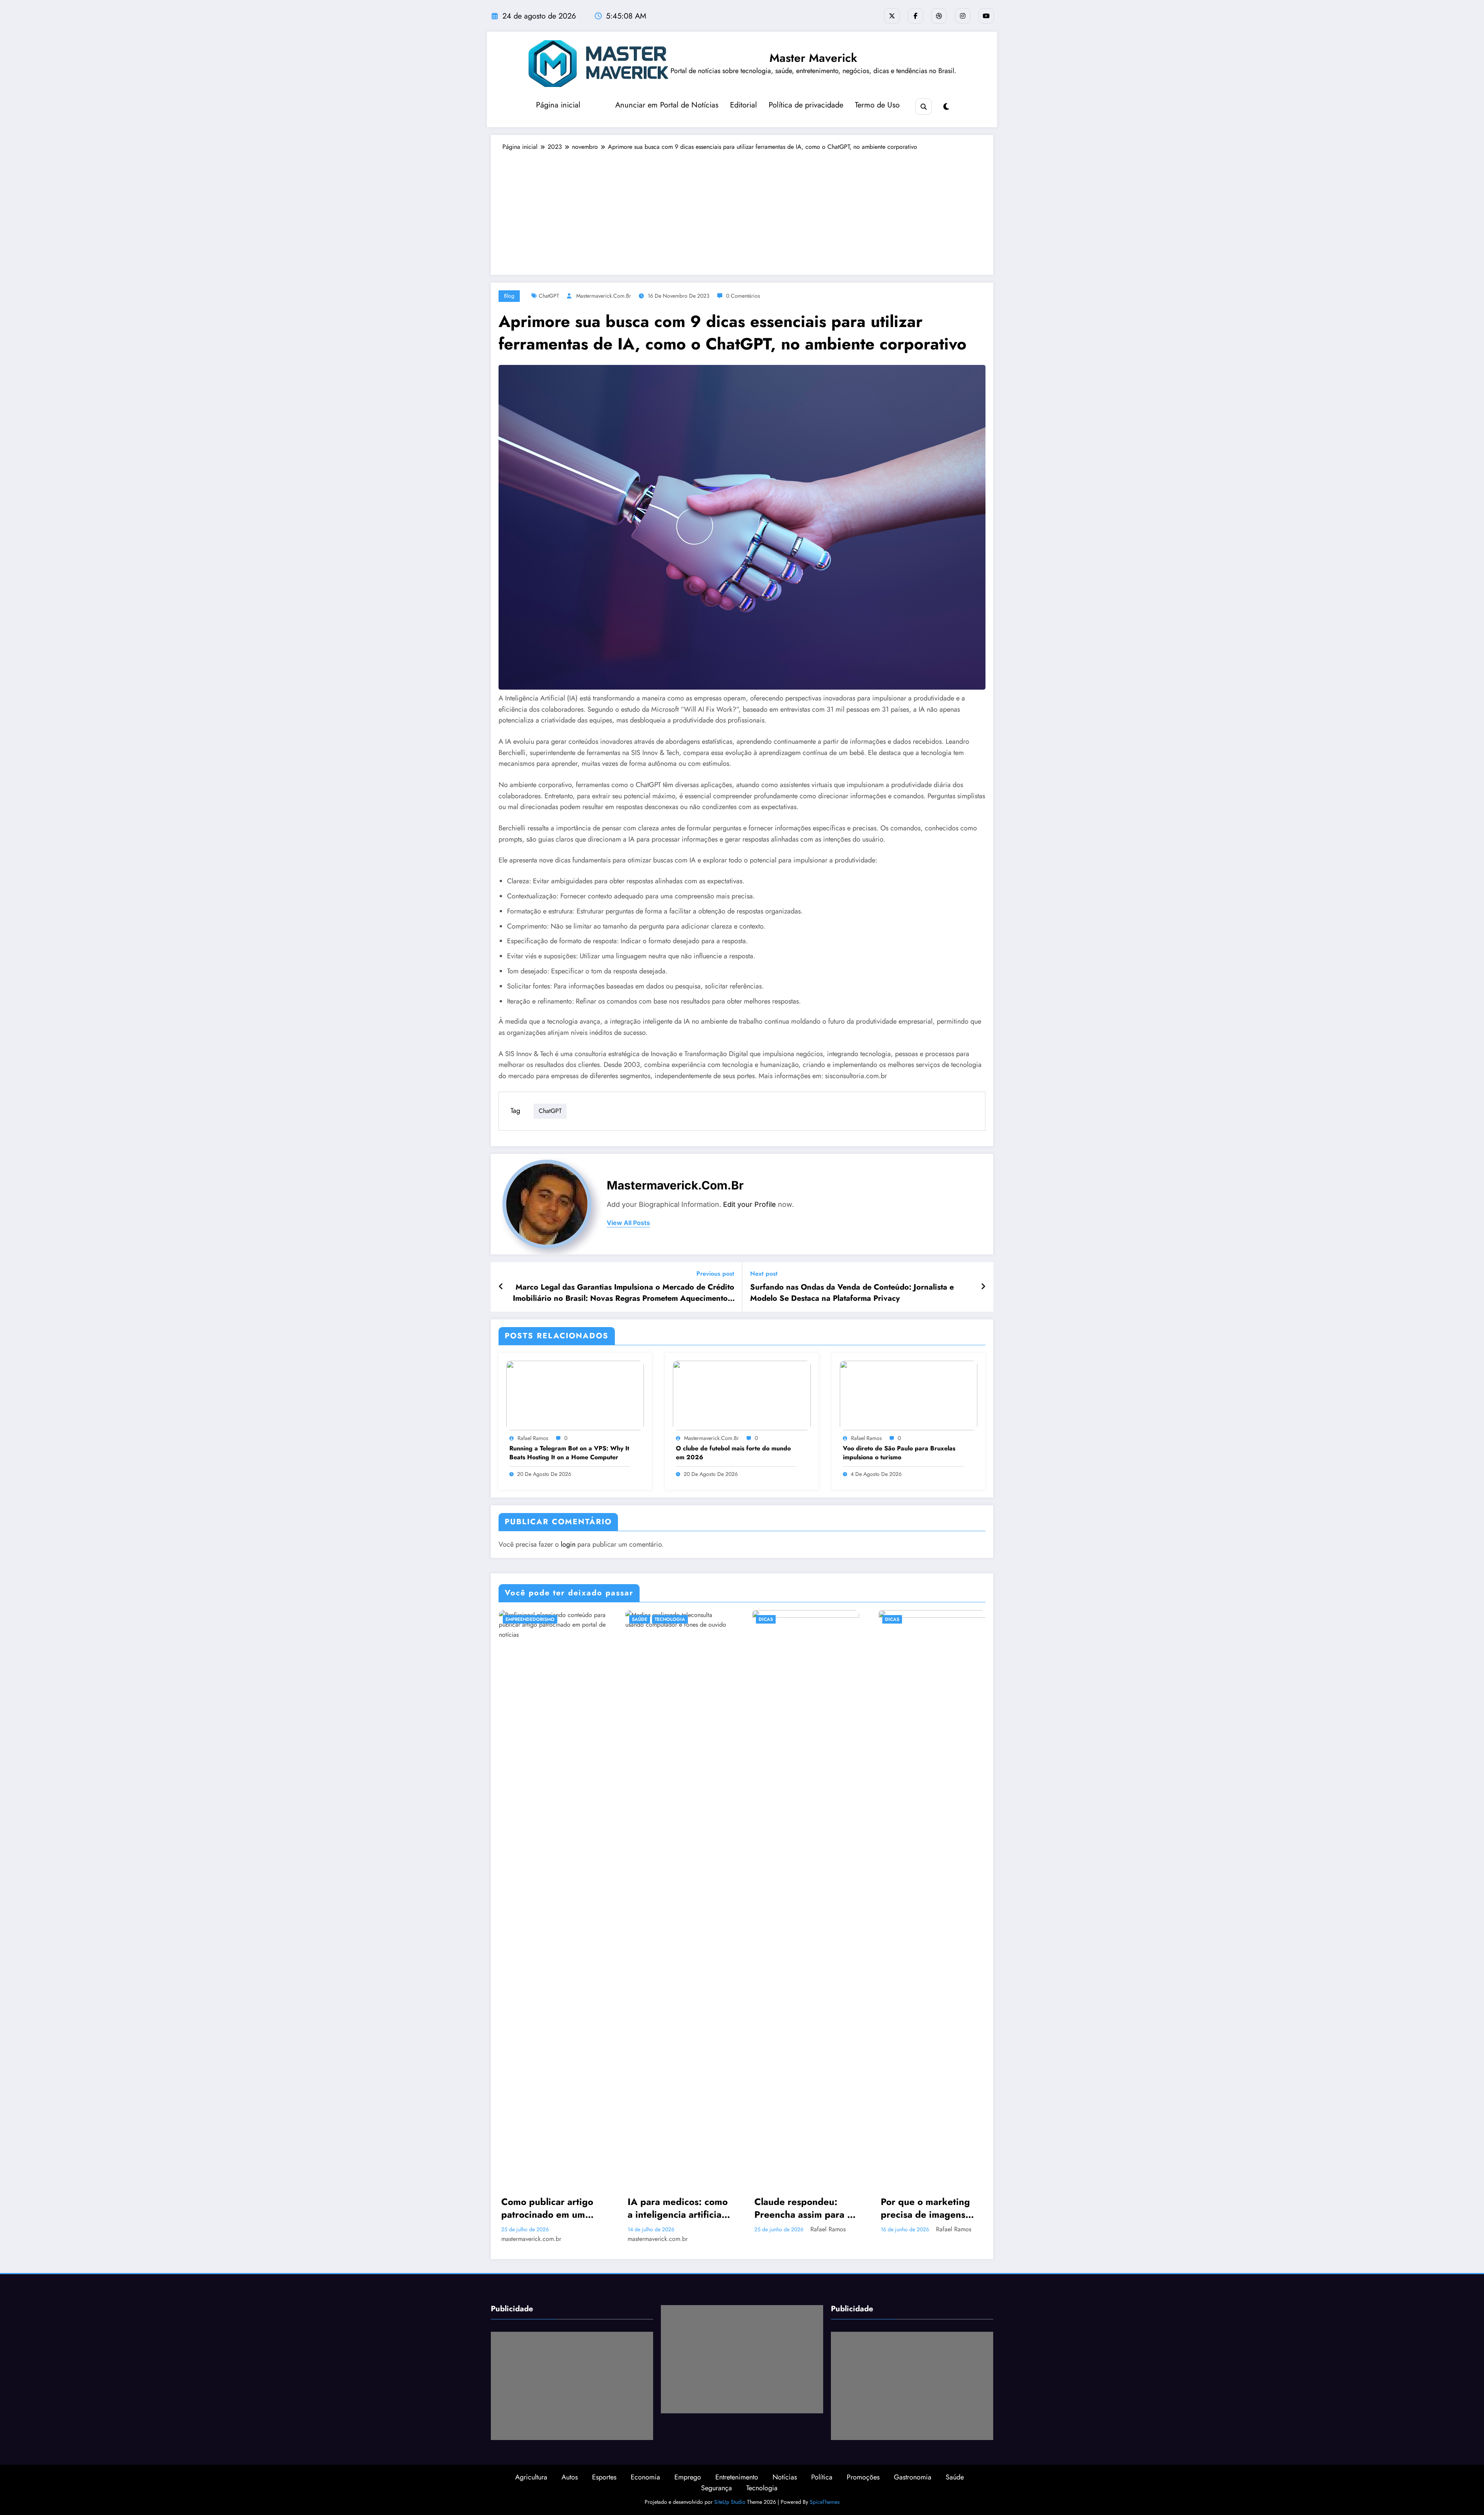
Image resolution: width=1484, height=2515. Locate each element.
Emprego (688, 2477)
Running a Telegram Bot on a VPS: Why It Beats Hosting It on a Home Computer (569, 1453)
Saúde (640, 1619)
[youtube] (986, 16)
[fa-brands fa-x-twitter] (892, 16)
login (568, 1544)
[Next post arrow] (983, 1287)
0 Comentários (743, 296)
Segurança (716, 2488)
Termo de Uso (877, 105)
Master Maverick (813, 58)
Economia (645, 2477)
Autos (570, 2477)
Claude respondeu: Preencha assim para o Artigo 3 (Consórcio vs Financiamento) (803, 2208)
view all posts (628, 1223)
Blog (509, 296)
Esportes (604, 2477)
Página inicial (558, 105)
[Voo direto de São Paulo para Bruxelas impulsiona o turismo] (909, 1395)
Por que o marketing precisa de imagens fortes (925, 2208)
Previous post (715, 1274)
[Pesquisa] (923, 106)
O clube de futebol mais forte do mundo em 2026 (733, 1453)
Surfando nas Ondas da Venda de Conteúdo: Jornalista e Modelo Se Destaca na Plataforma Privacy (852, 1293)
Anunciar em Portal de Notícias (667, 105)
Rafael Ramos (533, 1438)
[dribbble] (939, 16)
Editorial (744, 105)
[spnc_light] (946, 107)
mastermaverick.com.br (604, 296)
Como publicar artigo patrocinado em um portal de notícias (547, 2208)
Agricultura (531, 2477)
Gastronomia (913, 2477)
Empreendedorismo (530, 1619)
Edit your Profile (750, 1204)
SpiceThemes (825, 2502)
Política (822, 2477)
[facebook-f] (916, 16)
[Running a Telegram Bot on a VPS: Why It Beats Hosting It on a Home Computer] (575, 1395)
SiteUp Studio (730, 2502)
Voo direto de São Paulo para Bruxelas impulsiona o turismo (899, 1453)
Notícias (785, 2477)
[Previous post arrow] (501, 1287)
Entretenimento (737, 2477)
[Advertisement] (742, 209)
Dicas (766, 1619)
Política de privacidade (806, 105)
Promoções (863, 2477)
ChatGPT (549, 296)
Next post (764, 1274)
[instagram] (963, 16)
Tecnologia (670, 1619)
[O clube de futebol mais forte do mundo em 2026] (742, 1395)
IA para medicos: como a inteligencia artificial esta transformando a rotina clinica (678, 2208)
